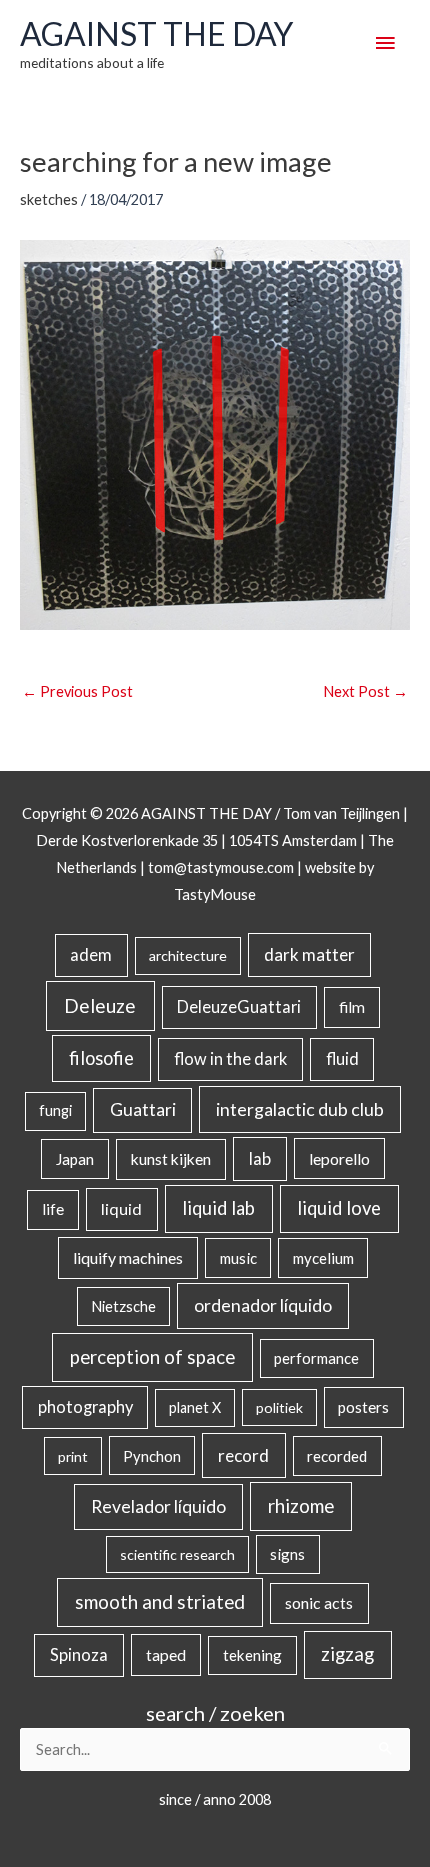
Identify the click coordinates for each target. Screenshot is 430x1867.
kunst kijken (171, 1159)
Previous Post (77, 691)
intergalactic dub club (300, 1109)
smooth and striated (160, 1602)
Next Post (365, 691)
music (238, 1258)
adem (91, 955)
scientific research (177, 1554)
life (53, 1209)
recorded (337, 1456)
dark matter (309, 954)
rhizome (301, 1505)
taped (166, 1654)
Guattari (143, 1109)
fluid (342, 1058)
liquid (121, 1208)
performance (316, 1358)
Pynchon (152, 1456)
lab (260, 1159)
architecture (188, 955)
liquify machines (128, 1257)
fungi (55, 1110)
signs (287, 1554)
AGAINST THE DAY (156, 33)
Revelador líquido (158, 1506)
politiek (279, 1407)
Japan (75, 1159)
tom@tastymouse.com (221, 867)
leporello (339, 1158)
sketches (49, 199)
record (243, 1455)
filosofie (101, 1058)
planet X (195, 1407)
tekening (252, 1655)
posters (363, 1407)
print (73, 1456)
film (352, 1007)
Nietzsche (123, 1306)
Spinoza (79, 1655)
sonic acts (319, 1602)
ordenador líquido (263, 1305)
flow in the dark (230, 1058)
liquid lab (218, 1208)
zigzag (347, 1654)
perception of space (152, 1356)
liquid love (339, 1208)
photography (85, 1407)
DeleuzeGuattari (239, 1006)
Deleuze (100, 1005)
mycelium (323, 1258)
